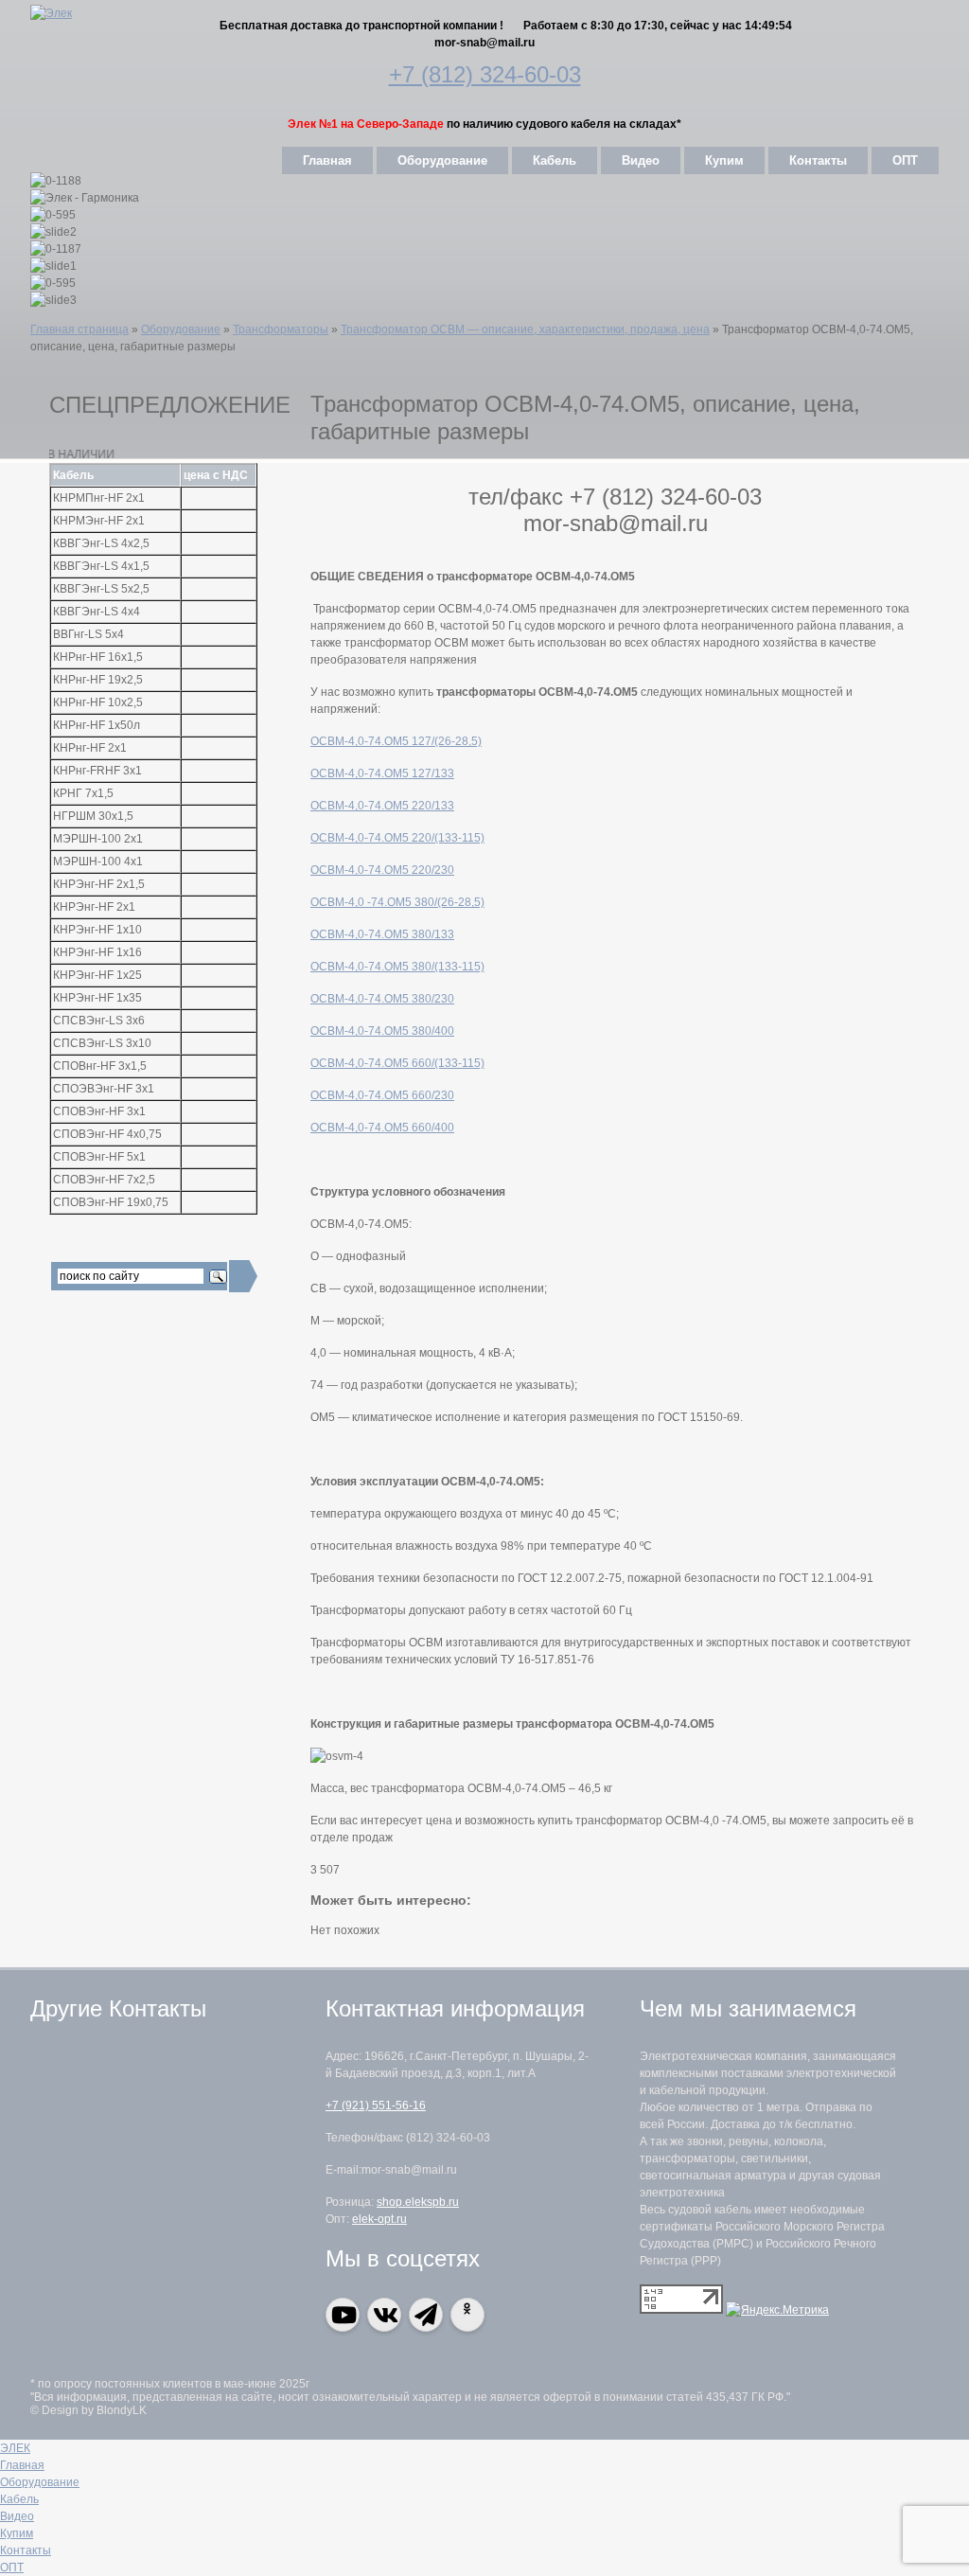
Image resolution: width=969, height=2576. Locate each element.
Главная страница (79, 329)
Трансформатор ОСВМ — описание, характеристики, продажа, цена (525, 329)
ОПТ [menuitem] (12, 2567)
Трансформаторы (281, 329)
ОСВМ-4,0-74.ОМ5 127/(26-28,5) (396, 741)
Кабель (555, 160)
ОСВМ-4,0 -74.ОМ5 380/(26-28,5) (397, 902)
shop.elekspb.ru (418, 2202)
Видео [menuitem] (17, 2516)
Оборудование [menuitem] (40, 2482)
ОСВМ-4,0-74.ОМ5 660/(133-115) (397, 1063)
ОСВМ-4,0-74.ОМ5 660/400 (382, 1128)
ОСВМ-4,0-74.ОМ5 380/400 (382, 1031)
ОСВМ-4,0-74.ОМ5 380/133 (382, 934)
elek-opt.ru (379, 2219)
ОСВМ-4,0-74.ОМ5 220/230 (382, 870)
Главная (327, 160)
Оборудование (442, 160)
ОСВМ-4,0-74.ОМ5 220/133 (382, 806)
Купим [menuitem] (17, 2533)
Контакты (818, 160)
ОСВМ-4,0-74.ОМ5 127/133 (382, 773)
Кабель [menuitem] (19, 2499)
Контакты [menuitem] (26, 2550)
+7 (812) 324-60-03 (485, 74)
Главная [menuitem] (22, 2465)
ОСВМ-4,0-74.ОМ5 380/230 (382, 999)
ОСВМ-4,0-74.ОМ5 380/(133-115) (397, 967)
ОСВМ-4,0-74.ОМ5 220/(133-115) (397, 838)
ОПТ (905, 160)
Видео (641, 160)
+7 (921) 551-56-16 (376, 2105)
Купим (724, 160)
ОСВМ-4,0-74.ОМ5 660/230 (382, 1095)
